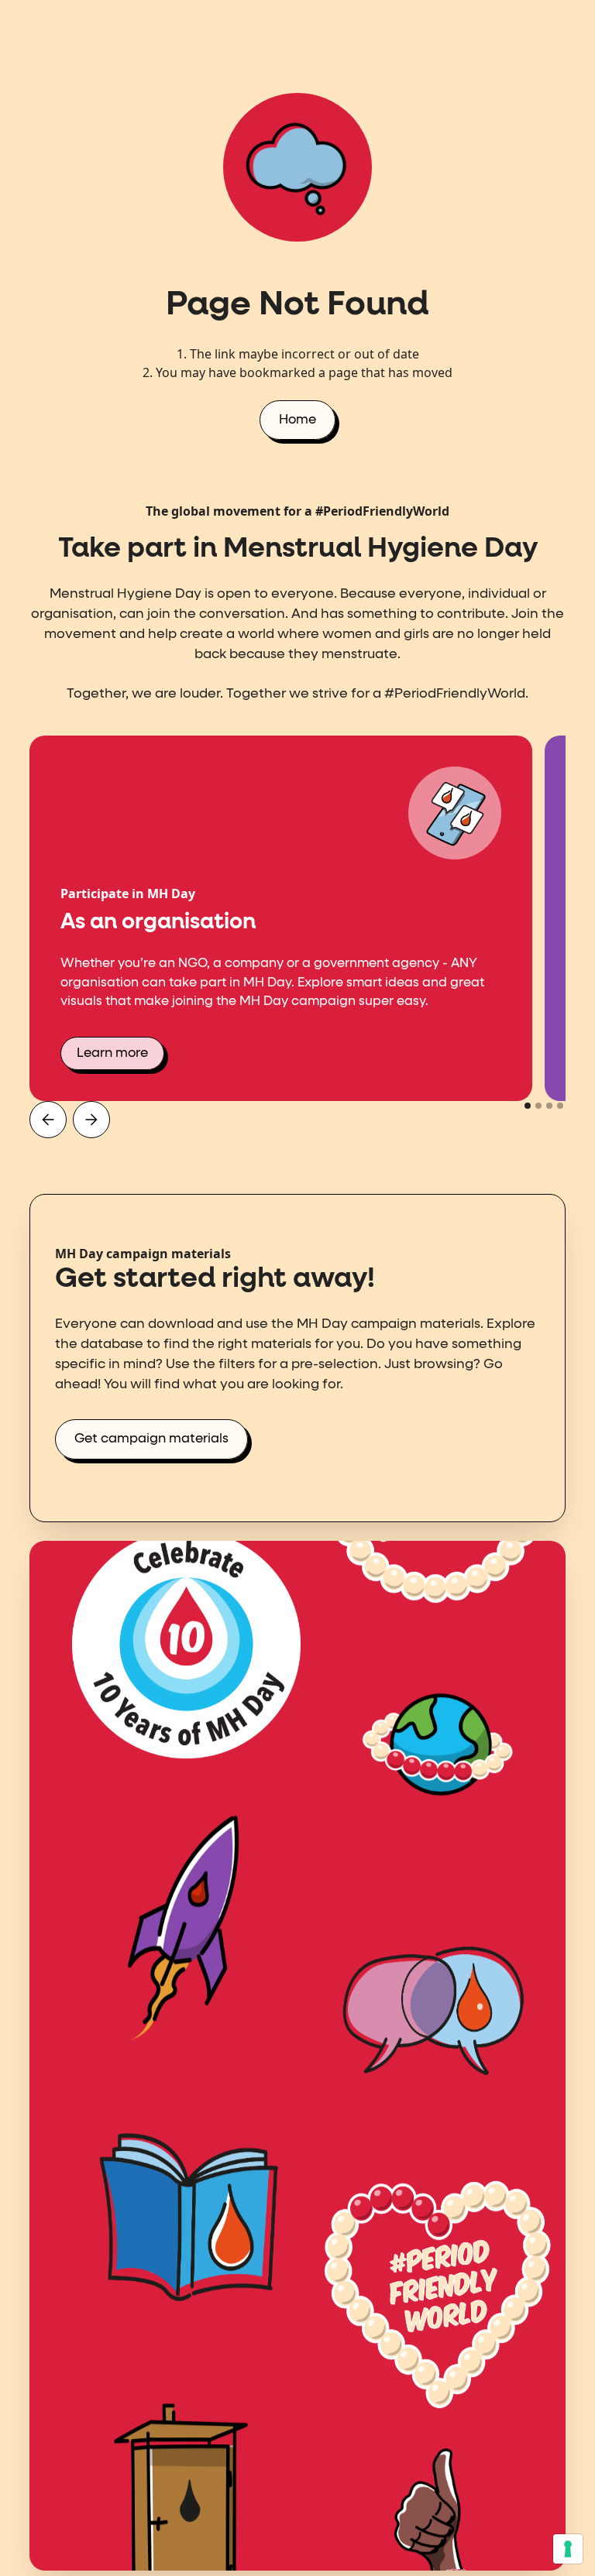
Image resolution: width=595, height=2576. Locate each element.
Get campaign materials (151, 1439)
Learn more (112, 1053)
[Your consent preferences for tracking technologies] (568, 2549)
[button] (48, 1120)
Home (297, 420)
